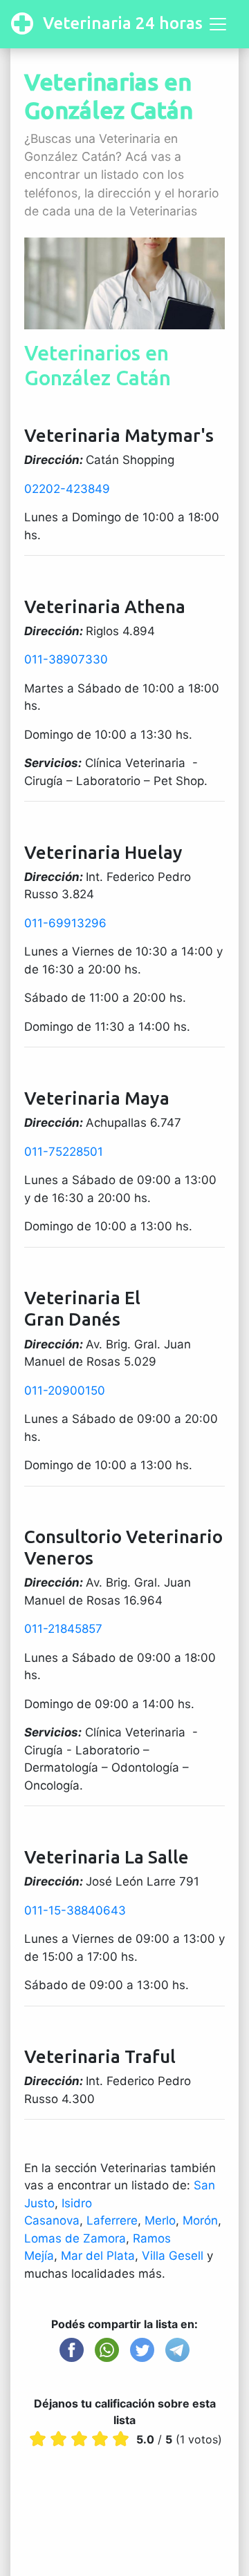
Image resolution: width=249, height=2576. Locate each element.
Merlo (160, 2220)
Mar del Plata (98, 2256)
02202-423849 (67, 489)
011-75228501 (64, 1152)
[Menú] (218, 24)
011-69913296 (65, 923)
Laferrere (112, 2220)
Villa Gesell (173, 2256)
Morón (200, 2220)
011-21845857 (63, 1629)
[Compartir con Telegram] (177, 2350)
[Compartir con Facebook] (72, 2350)
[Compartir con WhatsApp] (107, 2350)
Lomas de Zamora (75, 2238)
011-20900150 (65, 1391)
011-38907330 (66, 659)
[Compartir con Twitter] (142, 2350)
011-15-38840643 (75, 1910)
